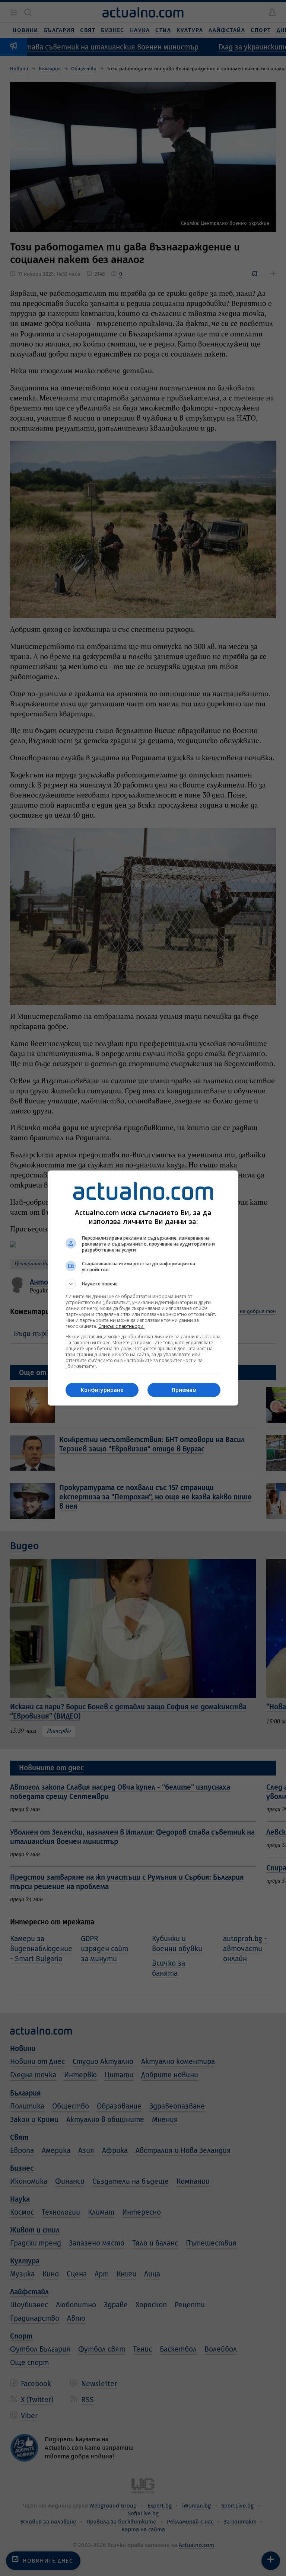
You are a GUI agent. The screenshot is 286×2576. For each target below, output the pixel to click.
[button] (143, 1284)
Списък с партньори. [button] (121, 1326)
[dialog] (143, 1288)
